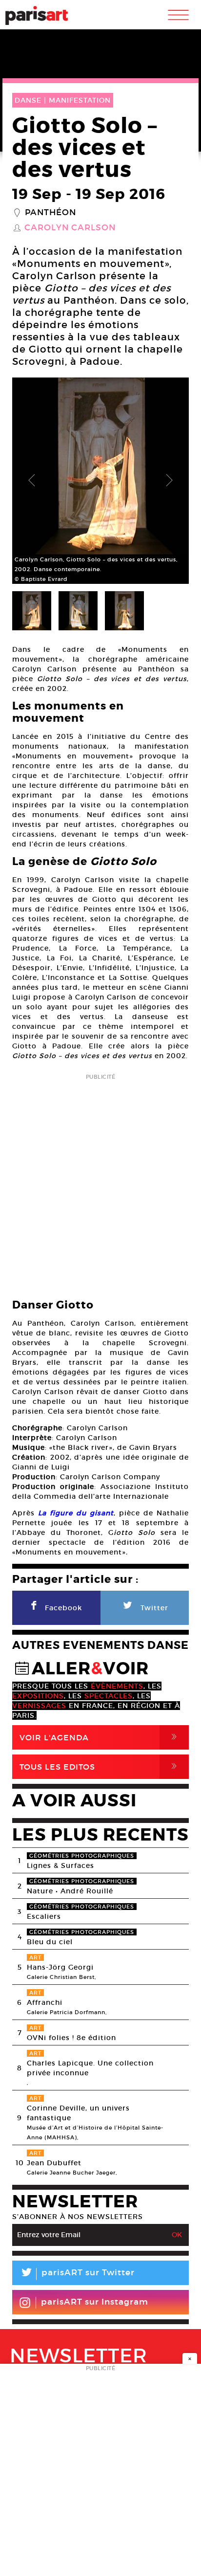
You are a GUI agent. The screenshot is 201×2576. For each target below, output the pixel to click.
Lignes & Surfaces (60, 1865)
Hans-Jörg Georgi (60, 1967)
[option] (100, 481)
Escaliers (44, 1916)
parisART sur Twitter (77, 2274)
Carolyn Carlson (70, 228)
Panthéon (50, 213)
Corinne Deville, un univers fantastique (78, 2113)
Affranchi (45, 2002)
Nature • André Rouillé (70, 1891)
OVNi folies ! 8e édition (71, 2038)
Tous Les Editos (100, 1766)
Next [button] (169, 481)
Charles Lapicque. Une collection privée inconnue (90, 2068)
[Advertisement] (100, 1183)
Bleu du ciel (50, 1942)
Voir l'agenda (100, 1737)
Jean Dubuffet (54, 2163)
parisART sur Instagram (95, 2302)
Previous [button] (32, 481)
